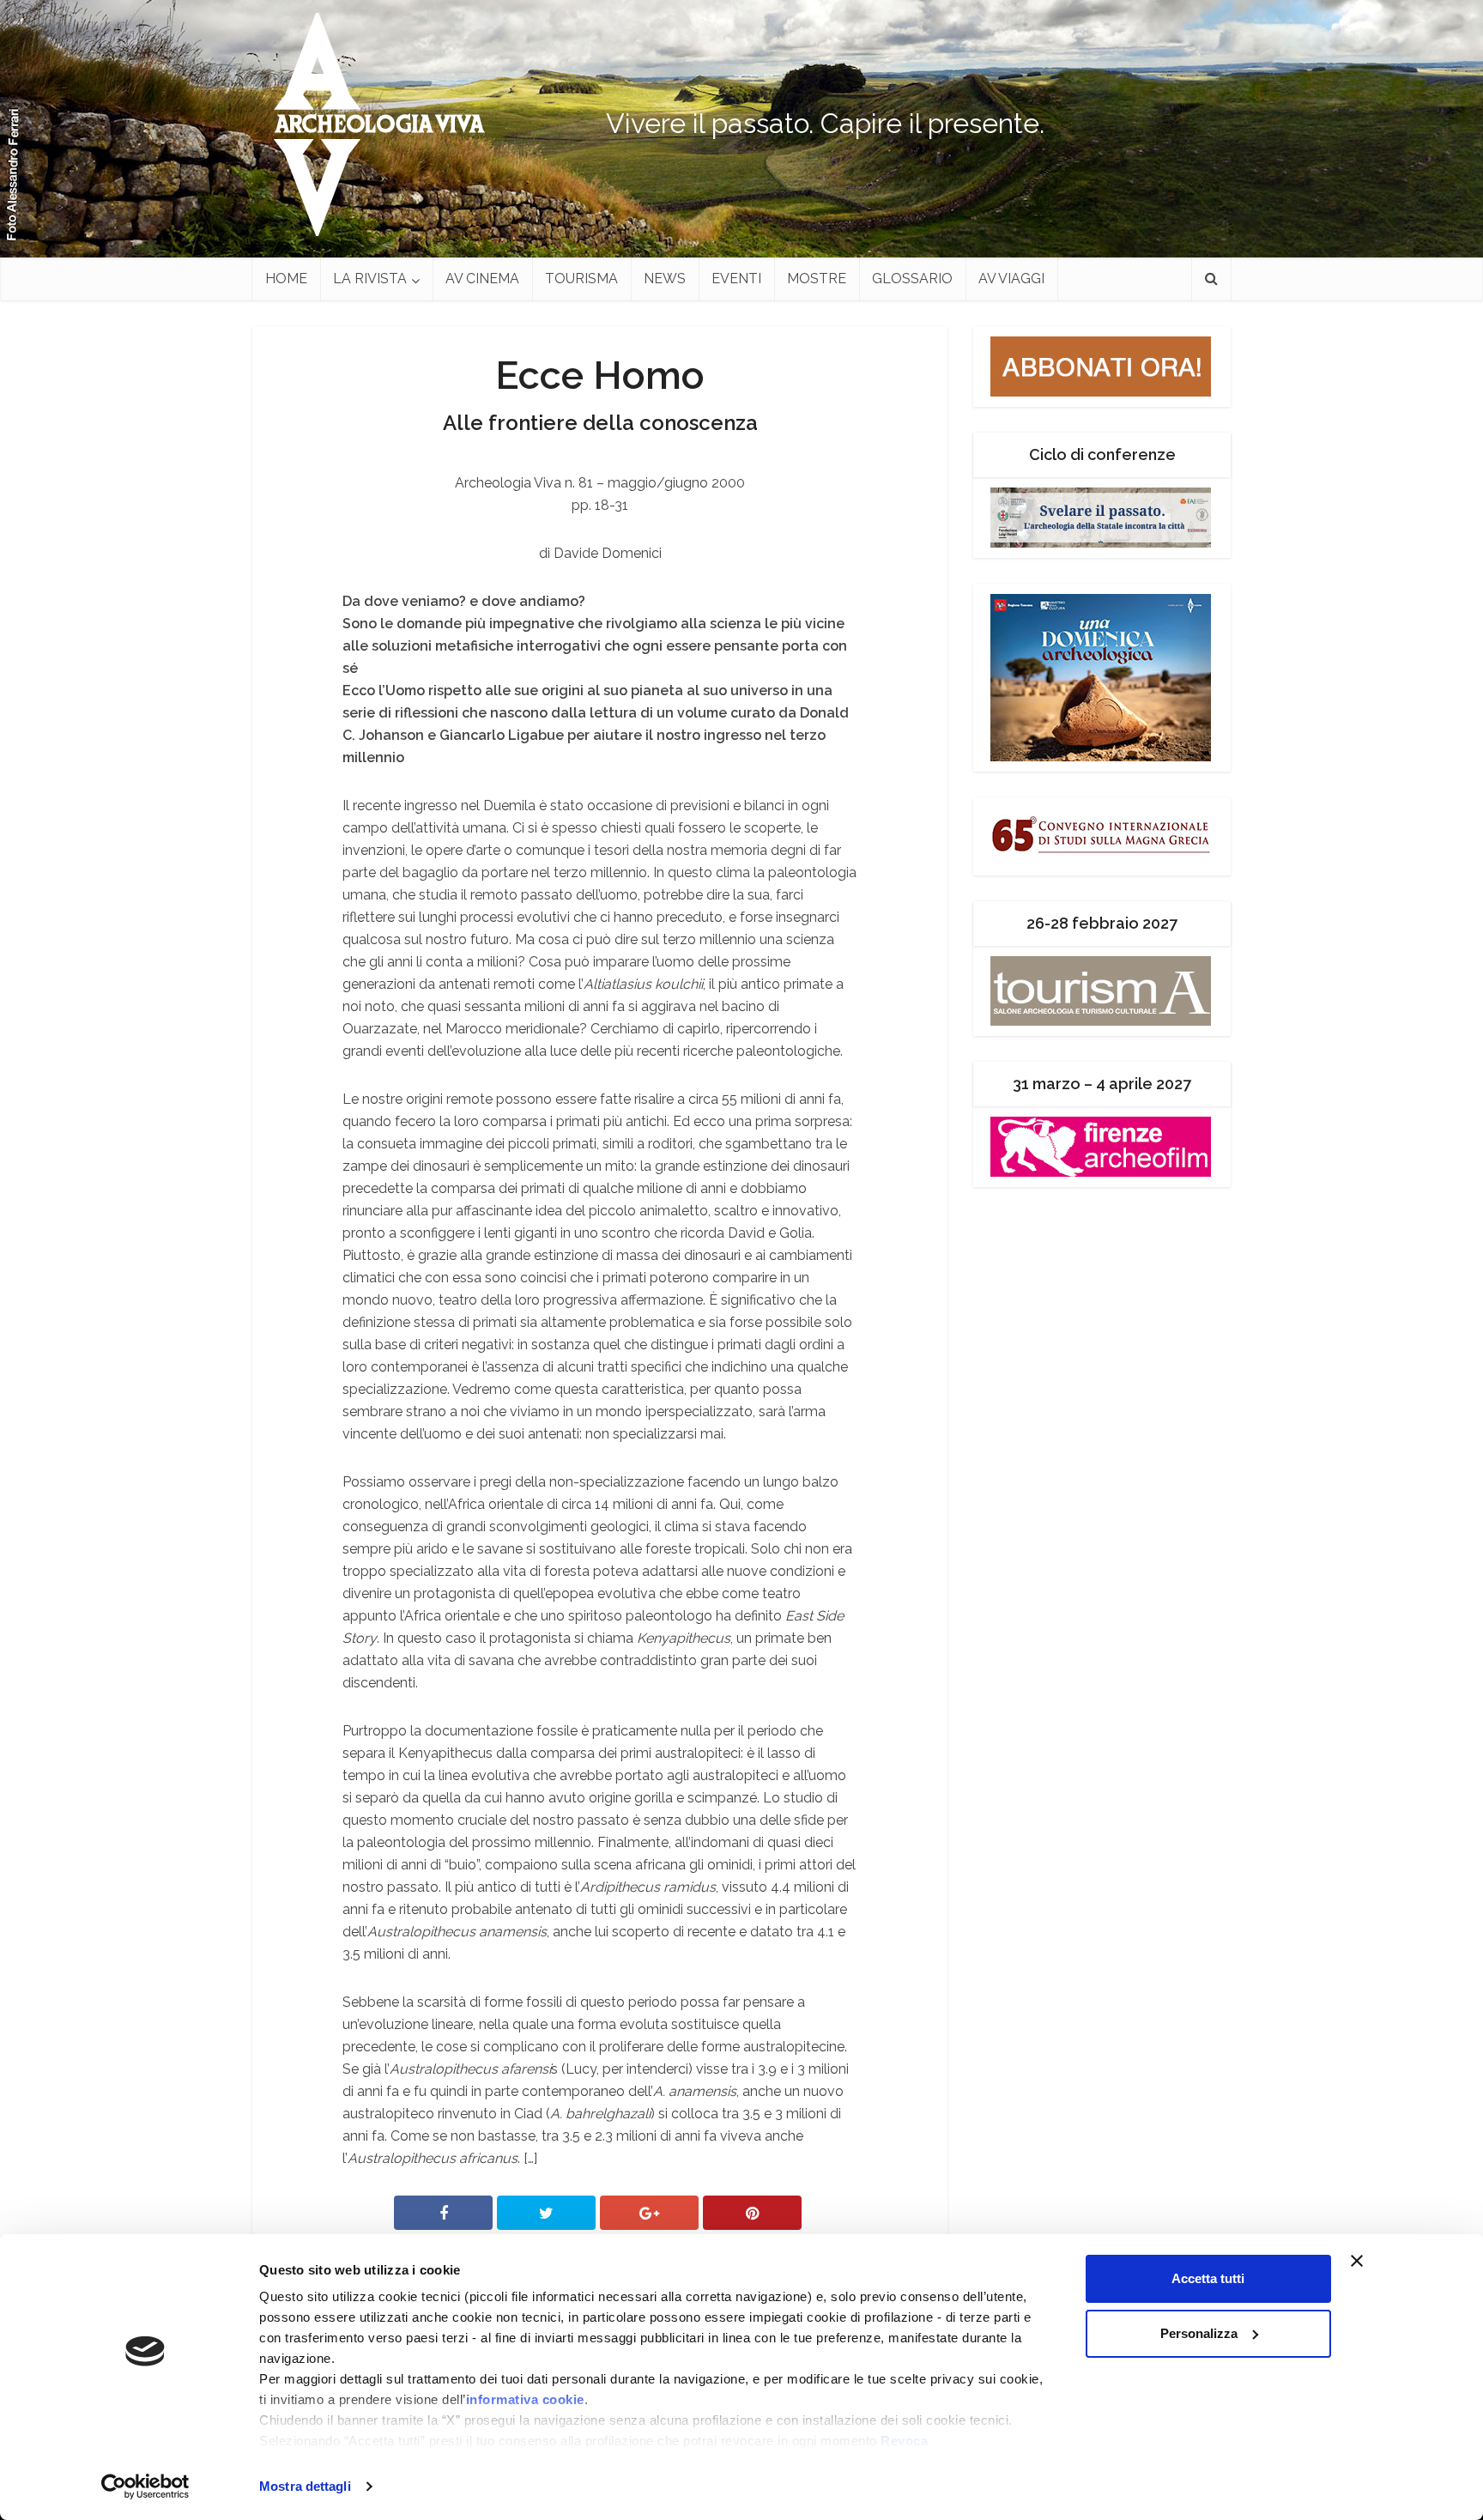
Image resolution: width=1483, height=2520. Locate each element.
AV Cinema (482, 279)
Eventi (736, 279)
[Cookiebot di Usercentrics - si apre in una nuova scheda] (145, 2487)
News (665, 279)
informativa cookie (525, 2399)
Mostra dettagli (305, 2486)
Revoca (904, 2441)
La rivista (370, 279)
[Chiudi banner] (1389, 2261)
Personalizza (1199, 2333)
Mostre (817, 279)
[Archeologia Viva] (372, 124)
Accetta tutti (1208, 2278)
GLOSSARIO (912, 279)
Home (286, 279)
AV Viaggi (1011, 279)
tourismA (581, 279)
